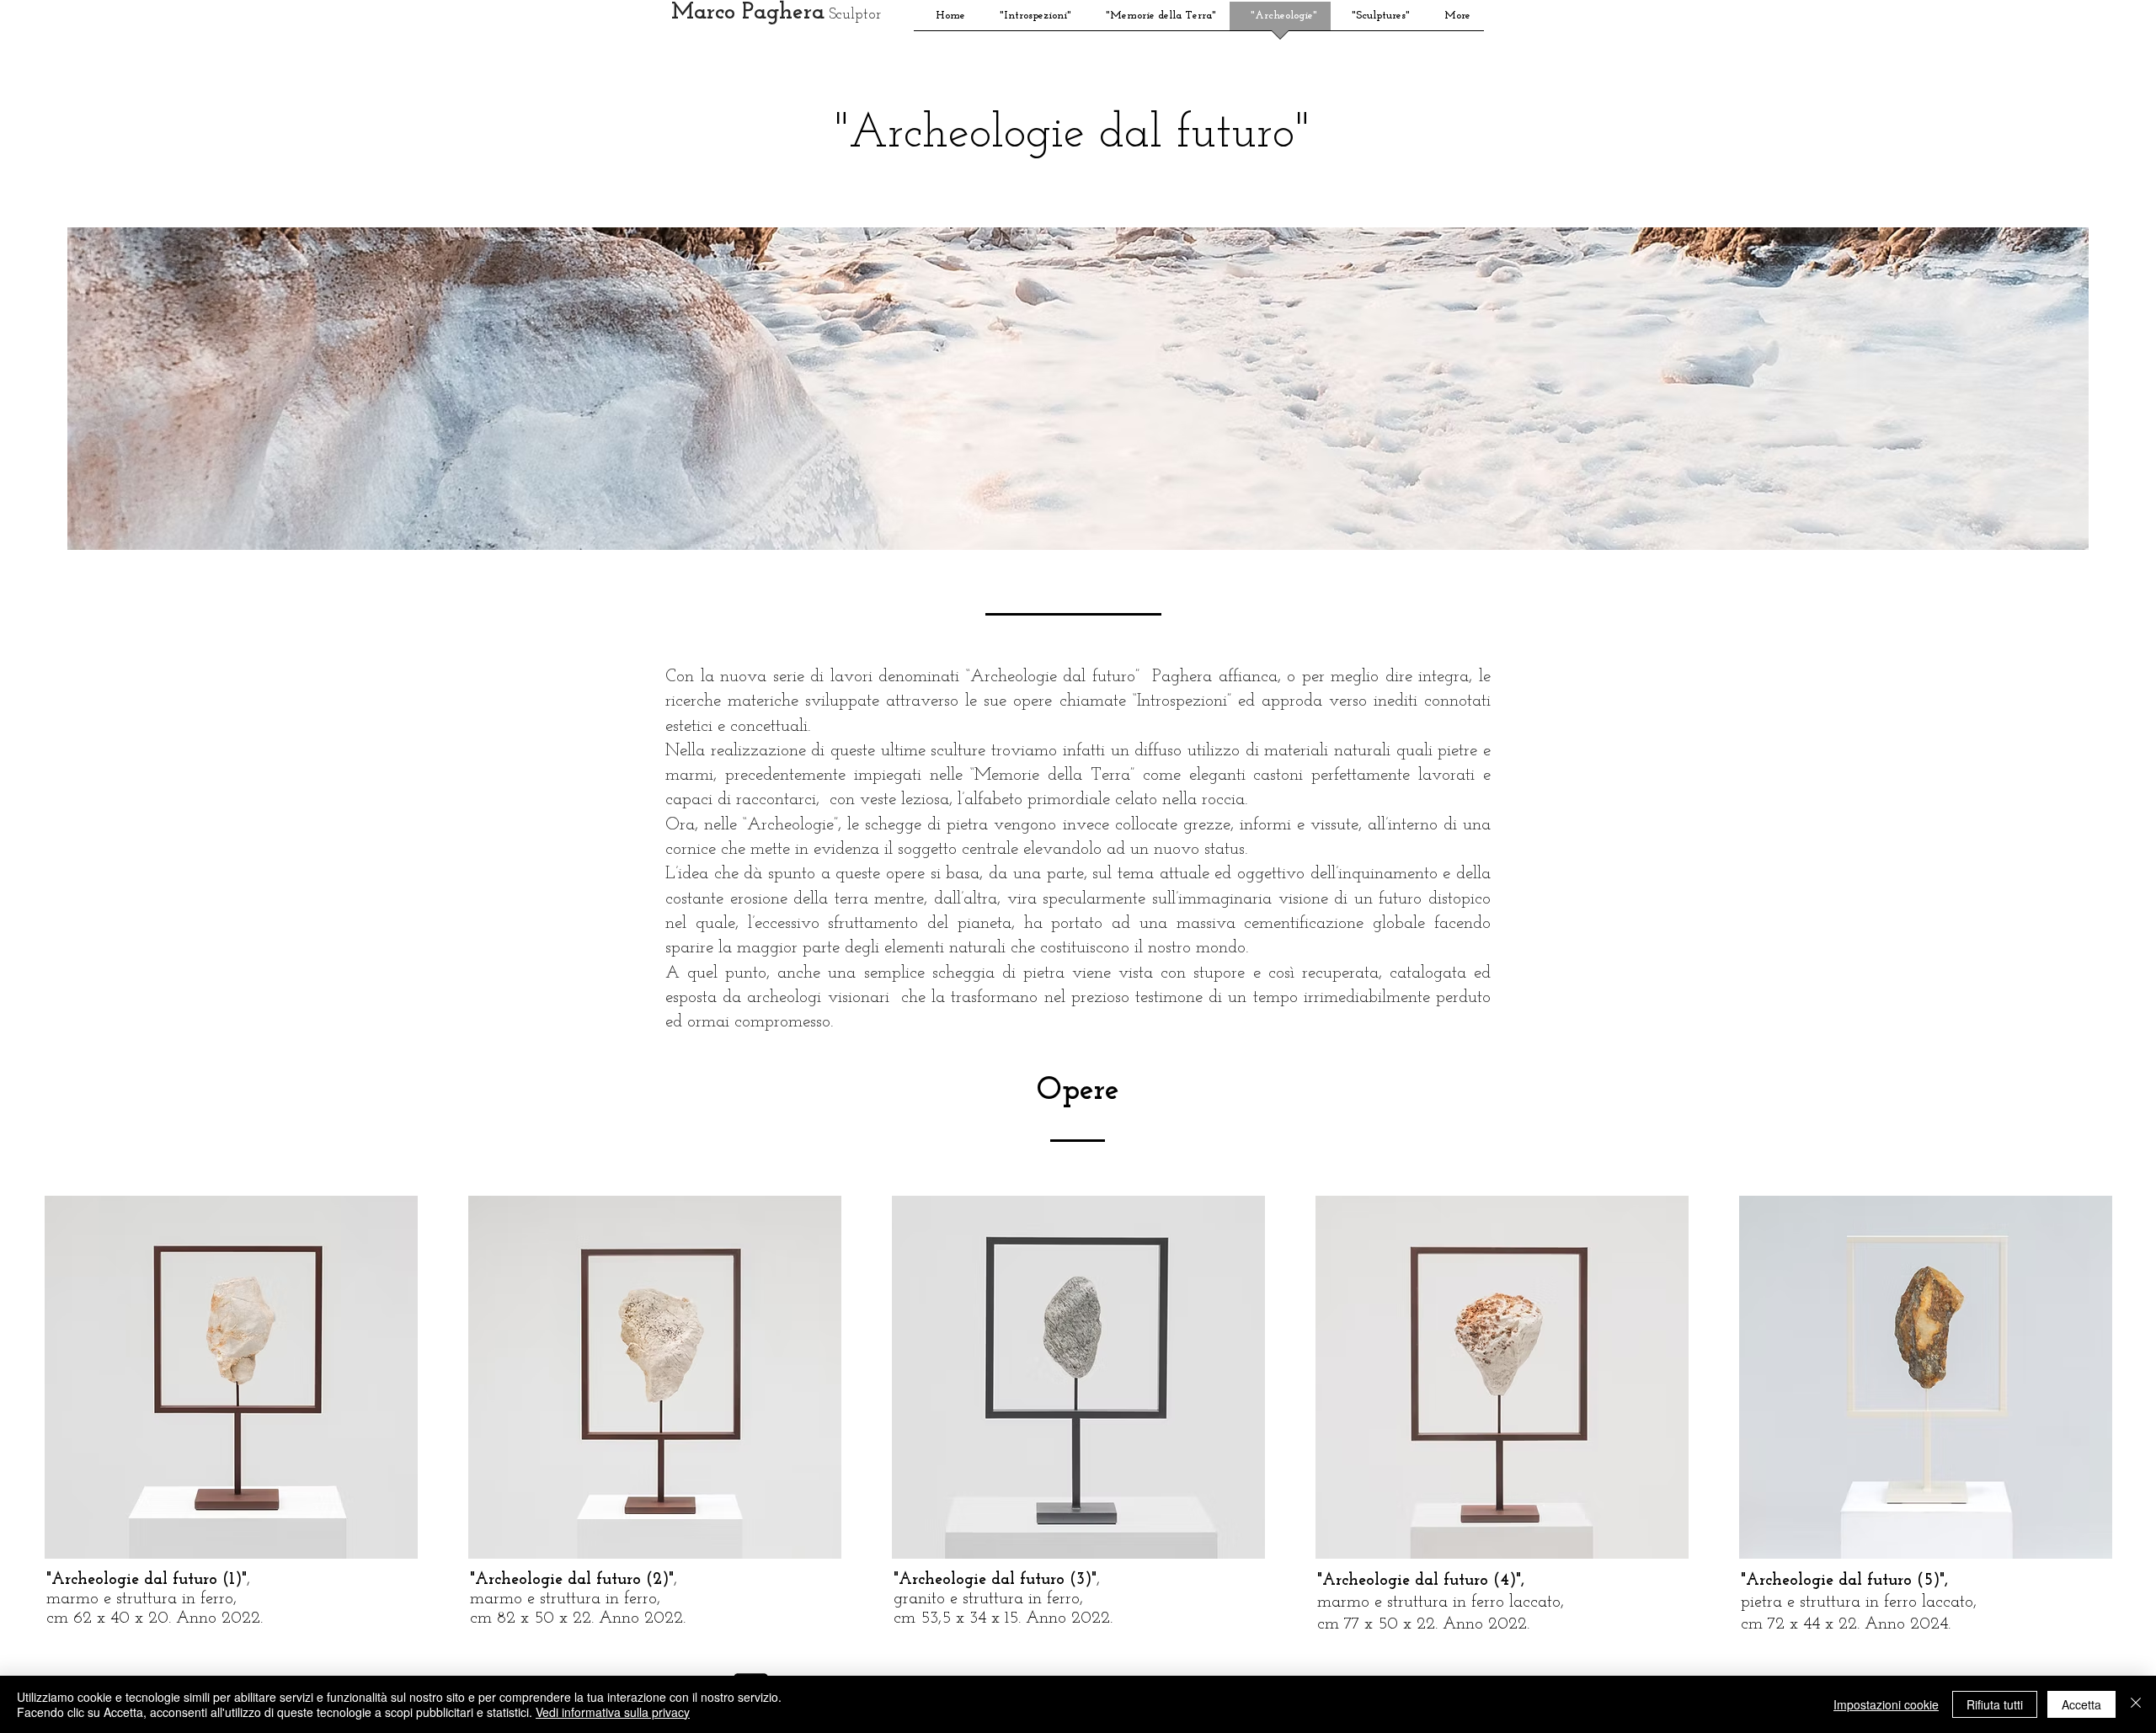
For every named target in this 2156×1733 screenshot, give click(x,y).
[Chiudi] (2136, 1704)
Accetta (2081, 1704)
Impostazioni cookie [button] (1886, 1704)
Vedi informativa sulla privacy (613, 1712)
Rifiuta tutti (1995, 1704)
